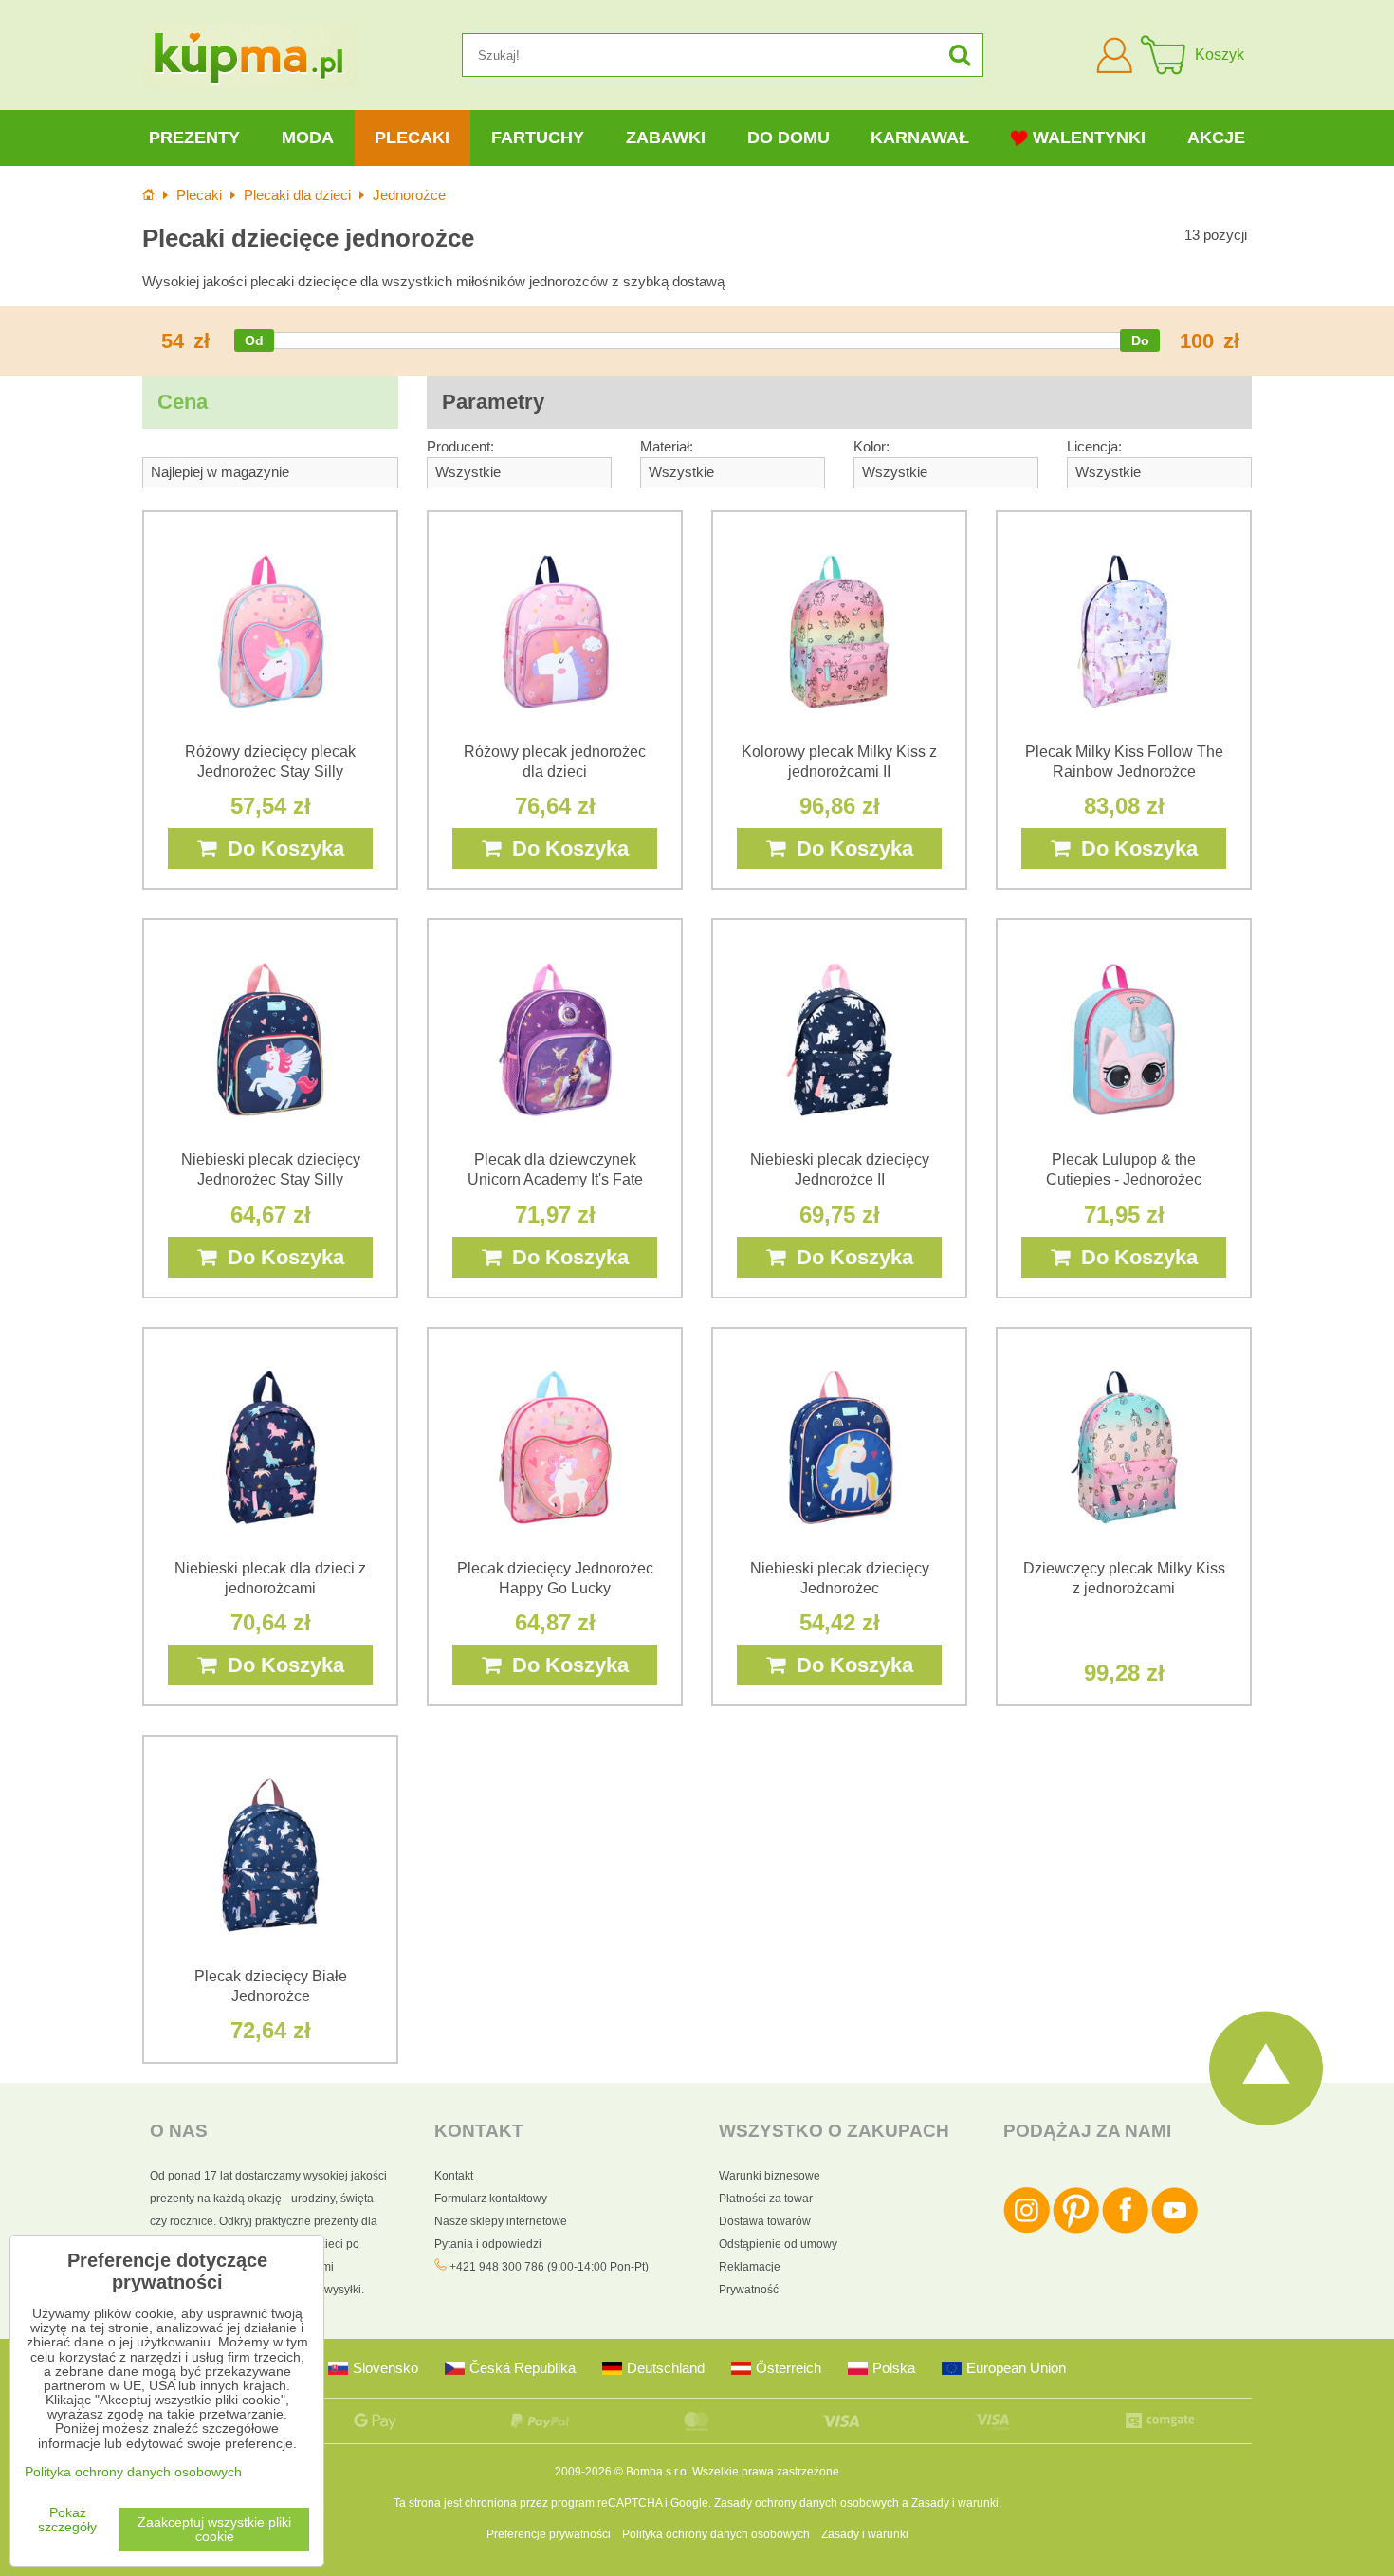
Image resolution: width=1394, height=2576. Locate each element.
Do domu (789, 138)
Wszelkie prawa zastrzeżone (766, 2472)
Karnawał (920, 138)
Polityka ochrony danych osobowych (716, 2534)
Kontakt (454, 2176)
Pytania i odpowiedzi (488, 2244)
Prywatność (749, 2290)
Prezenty (194, 138)
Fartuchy (538, 138)
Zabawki (666, 138)
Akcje (1216, 138)
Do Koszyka (280, 848)
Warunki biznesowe (770, 2176)
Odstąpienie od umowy (778, 2244)
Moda (308, 138)
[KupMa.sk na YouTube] (1174, 2230)
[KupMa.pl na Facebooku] (1125, 2230)
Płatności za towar (766, 2199)
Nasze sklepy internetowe (501, 2221)
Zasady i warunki (955, 2503)
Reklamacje (750, 2267)
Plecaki (412, 138)
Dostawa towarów (765, 2221)
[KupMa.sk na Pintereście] (1076, 2230)
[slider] (254, 340)
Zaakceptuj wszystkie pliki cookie (214, 2530)
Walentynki (1089, 138)
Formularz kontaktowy (491, 2199)
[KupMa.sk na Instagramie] (1027, 2230)
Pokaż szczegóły (67, 2520)
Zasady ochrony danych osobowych (807, 2503)
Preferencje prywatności (549, 2534)
